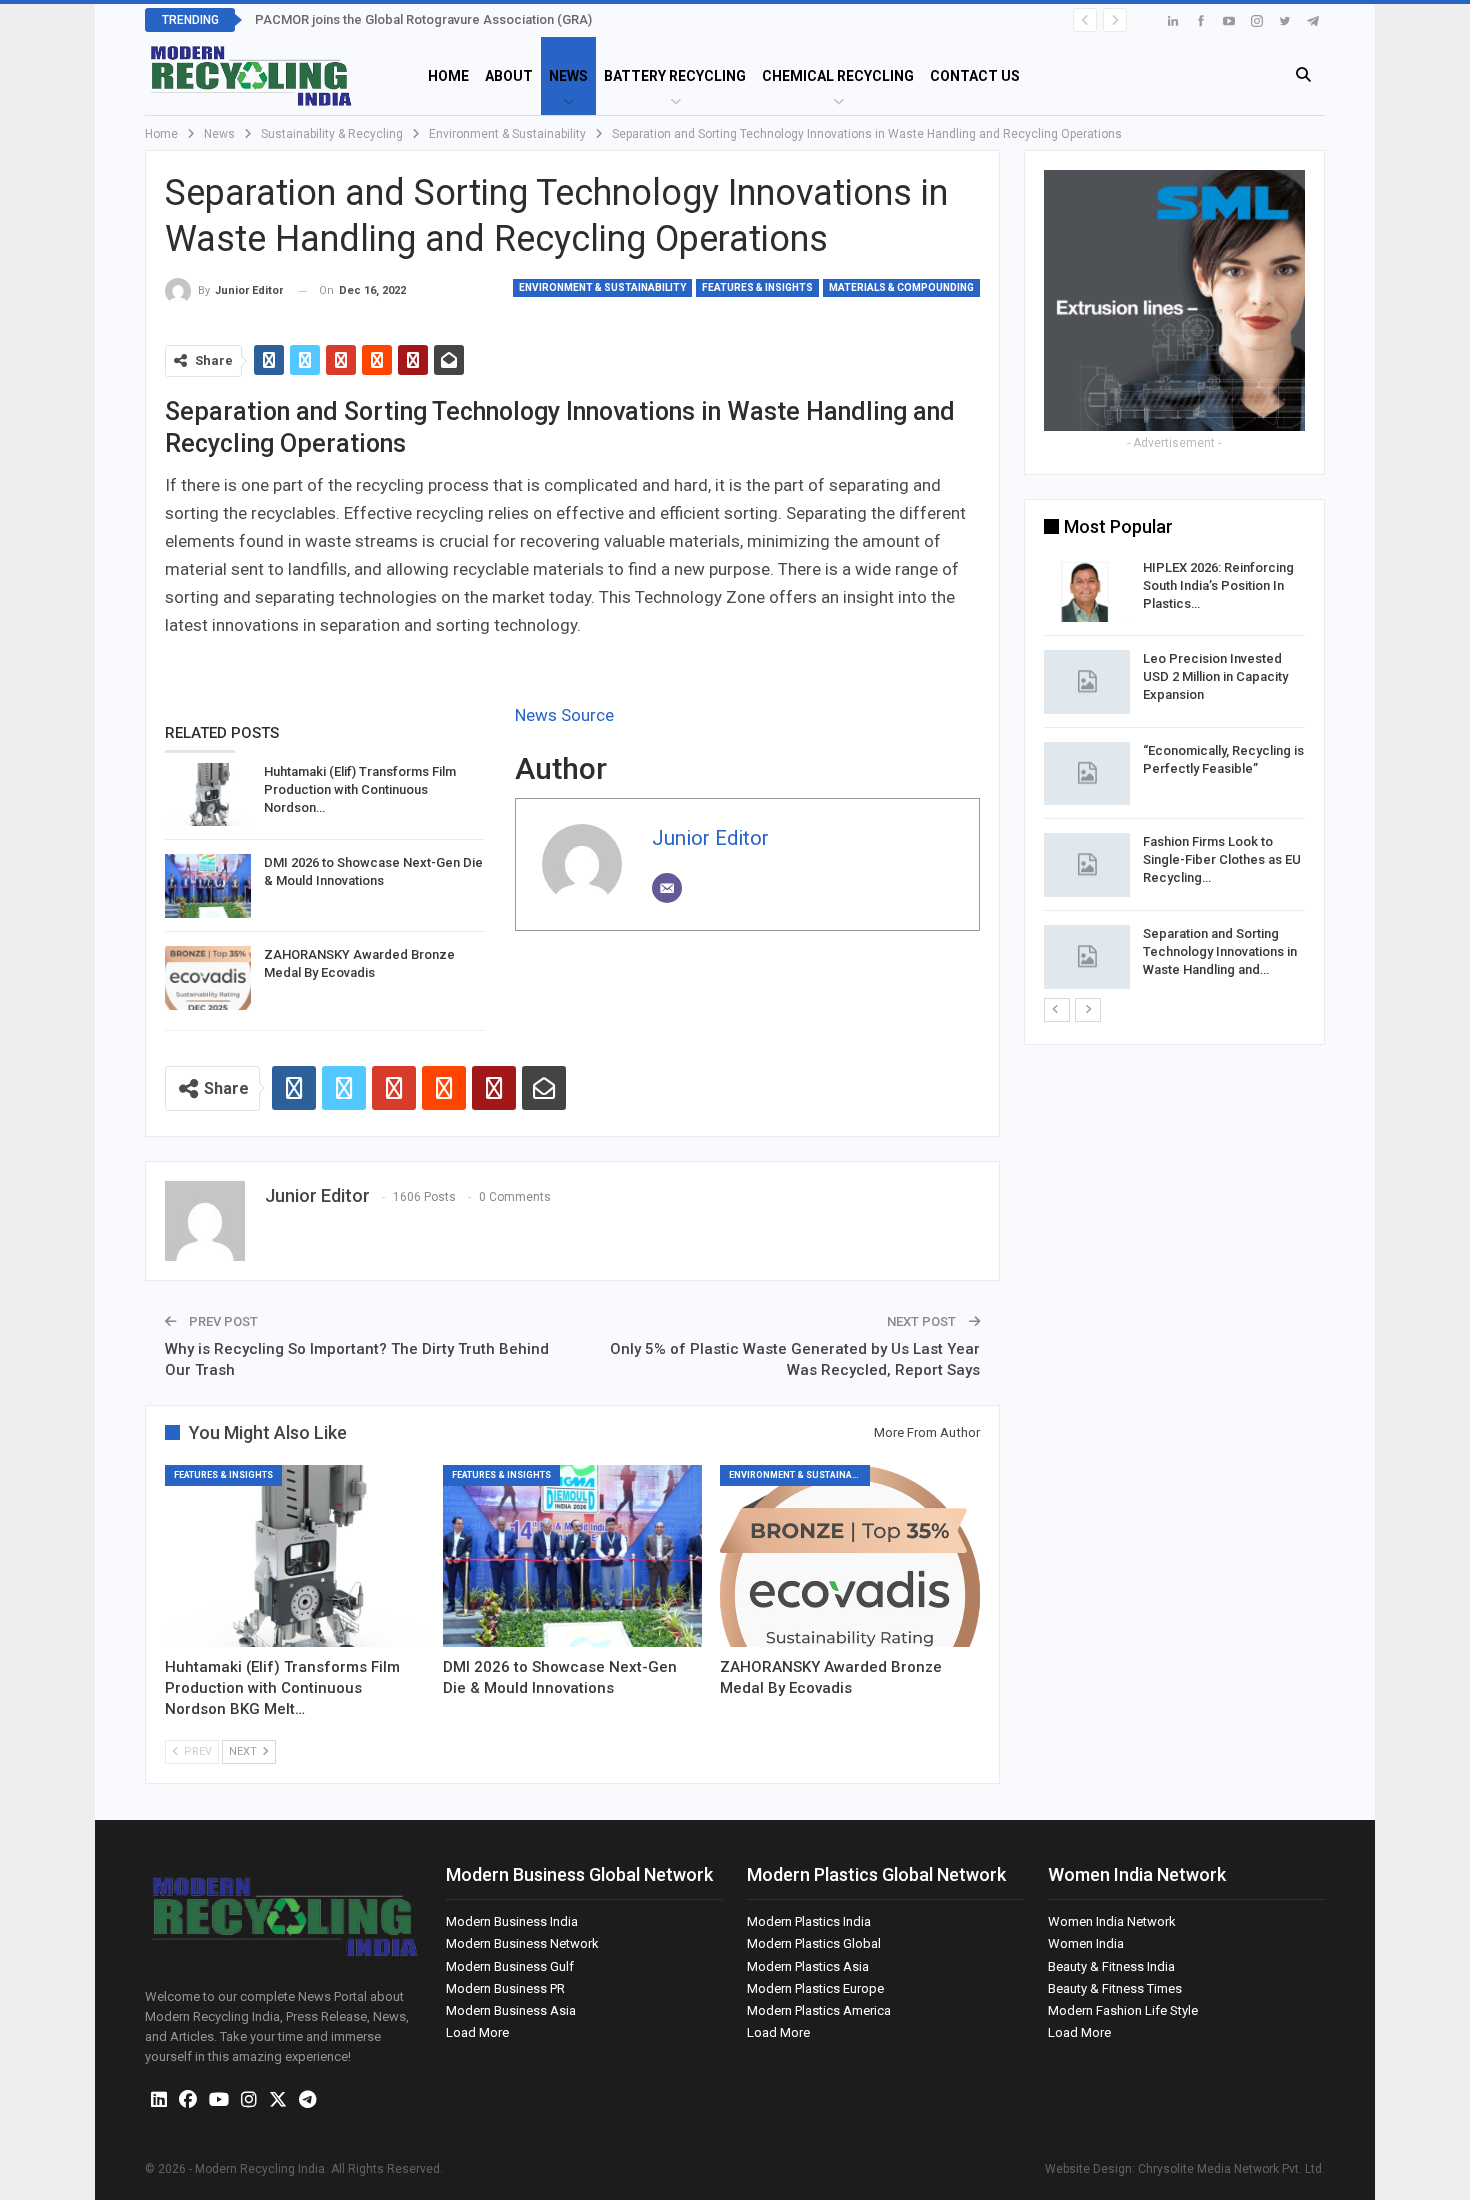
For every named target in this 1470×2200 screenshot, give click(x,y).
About (509, 76)
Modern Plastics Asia (808, 1966)
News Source (564, 715)
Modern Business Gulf (510, 1966)
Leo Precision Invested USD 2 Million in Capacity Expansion (1215, 676)
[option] (1174, 777)
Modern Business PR (505, 1988)
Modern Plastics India (809, 1921)
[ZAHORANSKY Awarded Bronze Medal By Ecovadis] (208, 978)
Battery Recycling (675, 76)
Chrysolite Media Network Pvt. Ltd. (1231, 2169)
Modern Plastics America (819, 2010)
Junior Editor (710, 838)
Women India (1086, 1943)
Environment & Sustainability (602, 287)
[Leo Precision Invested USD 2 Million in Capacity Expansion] (1087, 682)
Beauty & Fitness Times (1115, 1988)
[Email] (667, 888)
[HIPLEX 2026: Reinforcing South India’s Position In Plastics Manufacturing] (1087, 591)
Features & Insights (757, 287)
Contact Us (975, 76)
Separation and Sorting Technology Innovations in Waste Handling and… (1220, 951)
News (568, 76)
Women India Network (1112, 1921)
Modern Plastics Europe (815, 1988)
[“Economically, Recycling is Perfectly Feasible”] (1087, 774)
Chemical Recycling (838, 76)
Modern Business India (512, 1921)
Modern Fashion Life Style (1123, 2010)
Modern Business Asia (511, 2010)
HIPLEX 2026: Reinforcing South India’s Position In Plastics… (1218, 585)
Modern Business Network (522, 1943)
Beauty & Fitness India (1111, 1966)
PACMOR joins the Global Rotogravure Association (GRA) (423, 19)
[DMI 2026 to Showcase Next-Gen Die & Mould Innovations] (208, 886)
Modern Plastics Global (814, 1943)
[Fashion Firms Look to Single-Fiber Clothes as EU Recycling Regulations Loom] (1087, 865)
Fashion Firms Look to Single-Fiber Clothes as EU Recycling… (1222, 859)
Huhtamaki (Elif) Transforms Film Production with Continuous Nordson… (360, 789)
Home (448, 76)
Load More (477, 2032)
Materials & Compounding (901, 287)
